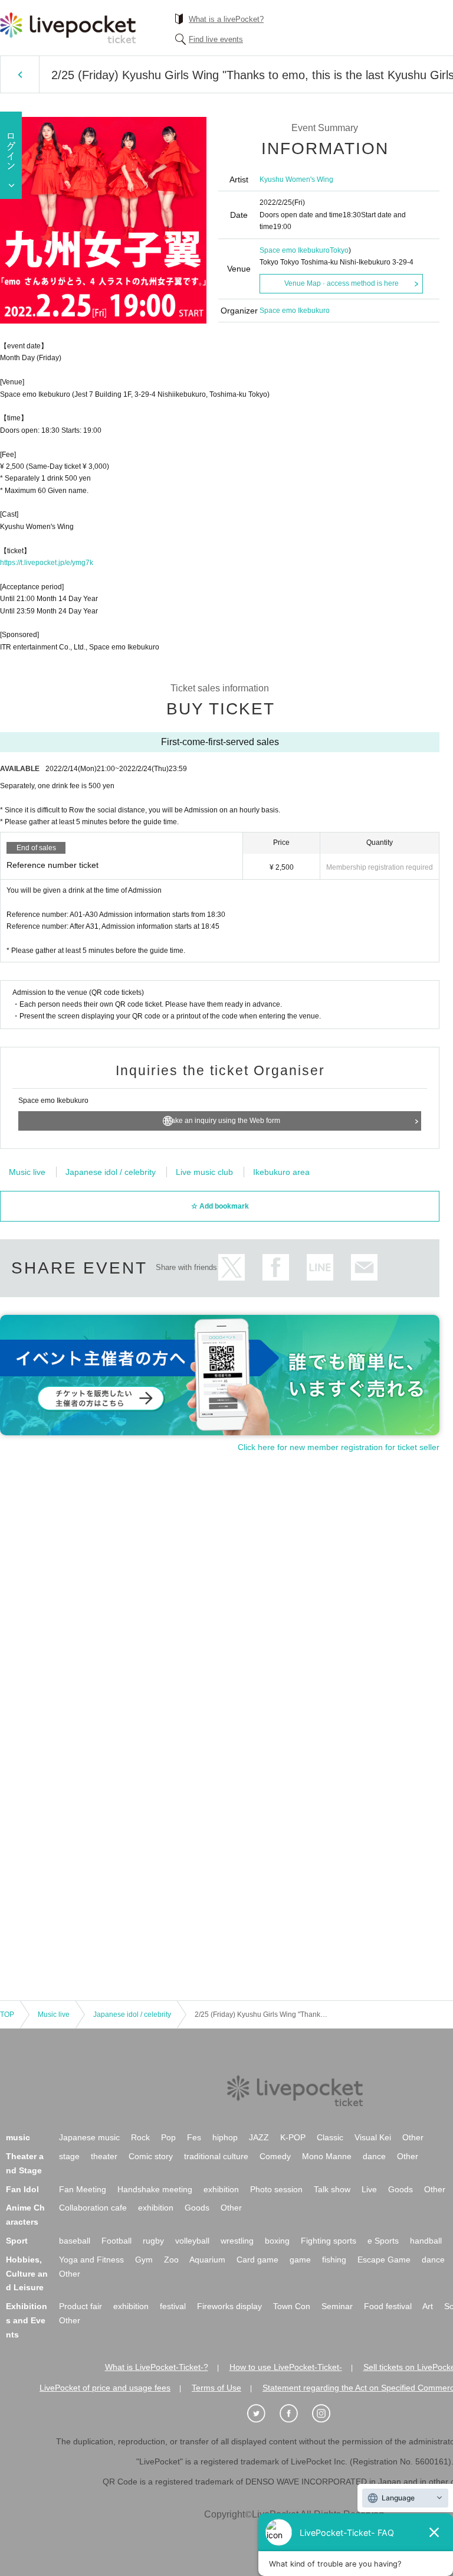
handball (426, 2241)
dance (374, 2156)
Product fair (81, 2306)
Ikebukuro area (281, 1172)
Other (413, 2137)
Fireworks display (229, 2306)
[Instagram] (327, 2414)
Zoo (171, 2260)
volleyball (192, 2241)
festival (173, 2306)
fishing (334, 2260)
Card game (257, 2260)
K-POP (293, 2137)
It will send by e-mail (364, 1267)
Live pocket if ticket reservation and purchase (68, 28)
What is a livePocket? (226, 19)
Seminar (337, 2306)
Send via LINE (320, 1267)
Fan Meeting (83, 2189)
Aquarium (207, 2260)
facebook (276, 1267)
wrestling (237, 2241)
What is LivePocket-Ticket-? (157, 2367)
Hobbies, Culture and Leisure (27, 2274)
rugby (153, 2241)
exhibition (221, 2189)
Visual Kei (373, 2137)
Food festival (388, 2306)
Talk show (332, 2189)
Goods (401, 2189)
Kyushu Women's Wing (296, 179)
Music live (27, 1172)
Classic (330, 2137)
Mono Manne (327, 2156)
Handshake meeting (155, 2189)
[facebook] (295, 2414)
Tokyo (339, 250)
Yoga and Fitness (91, 2260)
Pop (168, 2137)
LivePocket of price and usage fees (105, 2388)
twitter (232, 1267)
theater (104, 2156)
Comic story (151, 2156)
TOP (7, 2015)
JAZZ (259, 2137)
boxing (277, 2241)
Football (116, 2241)
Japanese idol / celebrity (111, 1172)
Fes (194, 2137)
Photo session (276, 2189)
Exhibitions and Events (27, 2320)
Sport (17, 2241)
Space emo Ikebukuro (295, 250)
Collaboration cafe (93, 2208)
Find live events (216, 39)
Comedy (275, 2156)
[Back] (20, 74)
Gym (144, 2260)
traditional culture (216, 2156)
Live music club (204, 1172)
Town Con (292, 2306)
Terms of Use (216, 2388)
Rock (140, 2137)
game (300, 2260)
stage (69, 2156)
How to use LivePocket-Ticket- (286, 2367)
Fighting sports (329, 2241)
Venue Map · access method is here (342, 283)
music (18, 2137)
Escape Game (384, 2260)
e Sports (383, 2241)
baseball (75, 2241)
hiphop (225, 2137)
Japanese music (89, 2137)
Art (428, 2306)
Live (369, 2189)
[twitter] (262, 2414)
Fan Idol (22, 2189)
